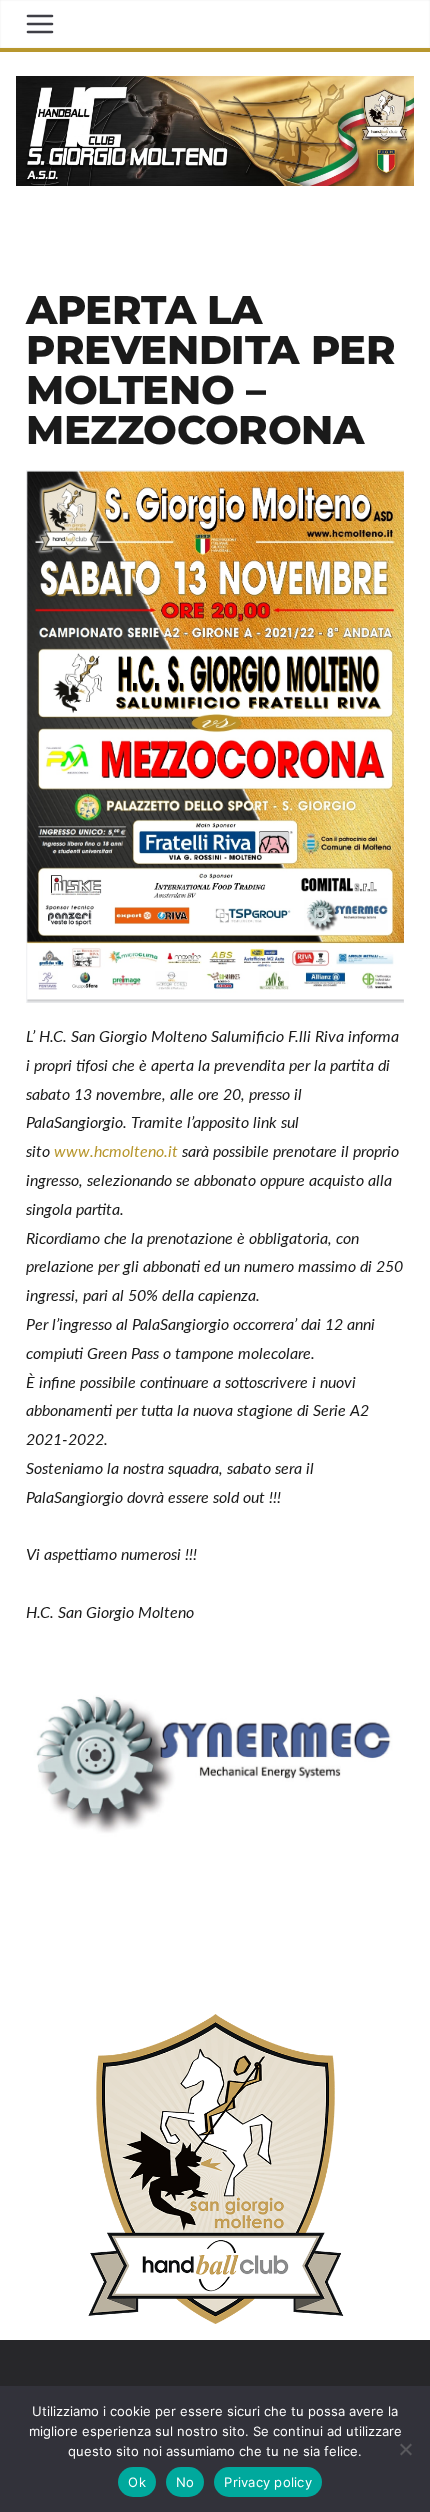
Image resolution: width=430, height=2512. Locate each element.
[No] (405, 2449)
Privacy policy (268, 2482)
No (185, 2482)
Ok (137, 2482)
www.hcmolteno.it (116, 1152)
